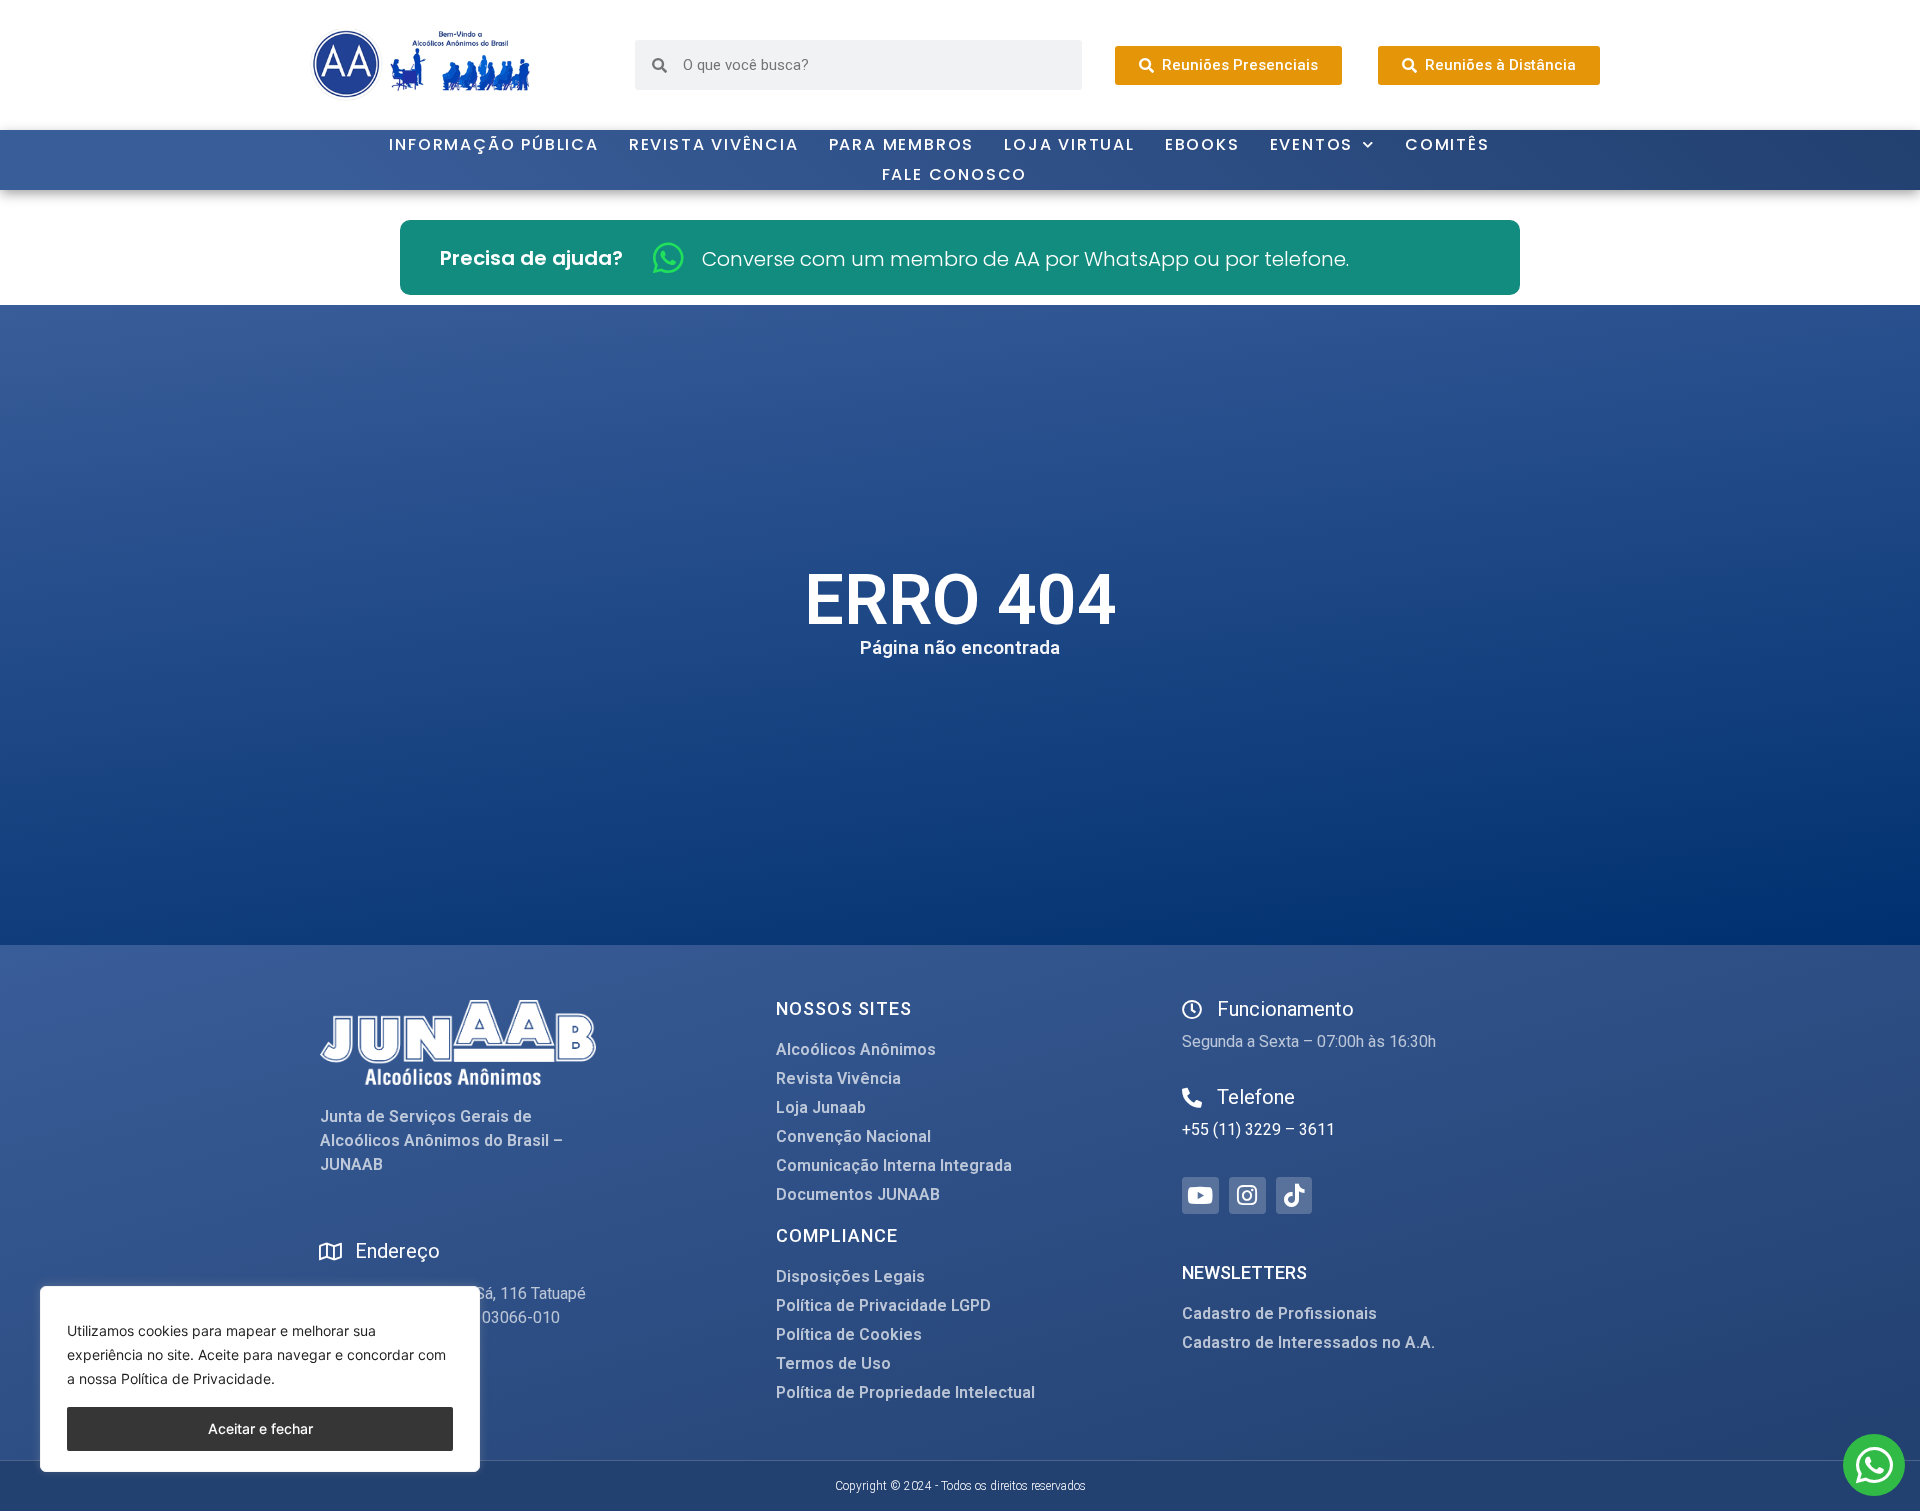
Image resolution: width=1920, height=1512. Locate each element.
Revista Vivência (714, 144)
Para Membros (902, 144)
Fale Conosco (955, 174)
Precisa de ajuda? (531, 258)
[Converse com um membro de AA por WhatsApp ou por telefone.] (668, 257)
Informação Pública (493, 144)
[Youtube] (1200, 1195)
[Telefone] (1192, 1098)
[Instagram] (1247, 1195)
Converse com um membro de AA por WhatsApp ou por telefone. (1025, 259)
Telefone (1256, 1097)
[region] (260, 1379)
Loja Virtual (1069, 144)
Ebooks (1202, 144)
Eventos (1312, 144)
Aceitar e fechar (260, 1428)
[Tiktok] (1294, 1195)
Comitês (1447, 144)
